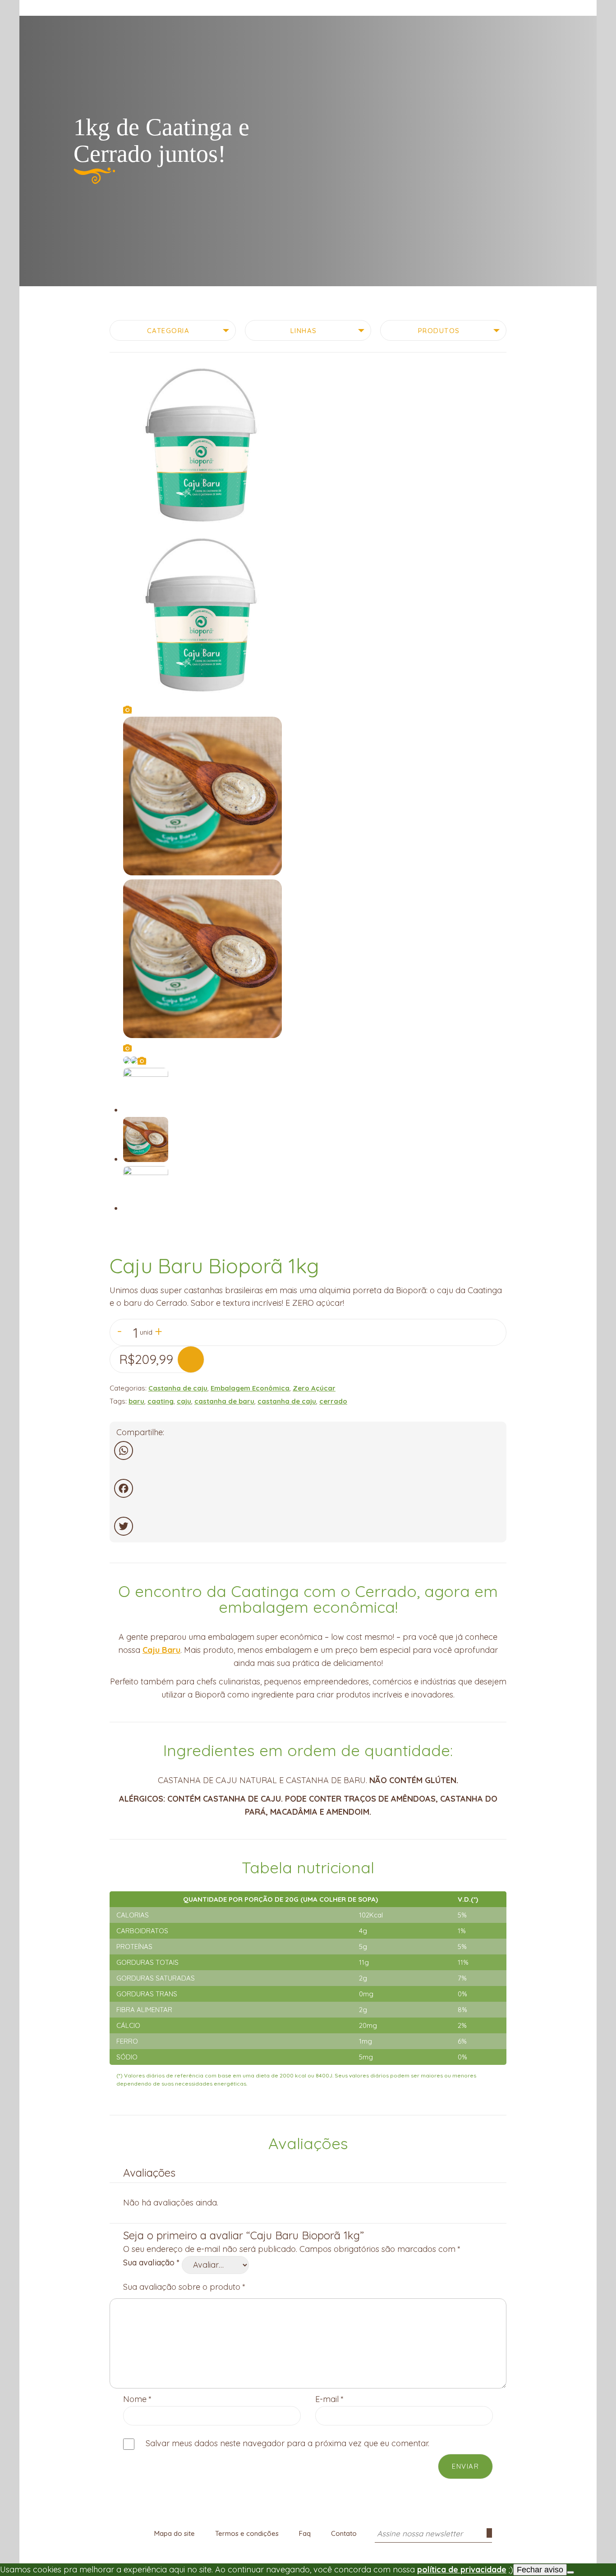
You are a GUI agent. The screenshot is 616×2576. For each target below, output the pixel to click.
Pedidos (588, 10)
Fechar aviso (540, 2570)
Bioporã (308, 15)
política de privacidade (462, 2569)
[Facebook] (308, 1488)
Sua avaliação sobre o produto (184, 2287)
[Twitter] (308, 1526)
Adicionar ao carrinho (191, 1359)
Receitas (190, 8)
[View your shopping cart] (556, 8)
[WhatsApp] (308, 1450)
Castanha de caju (178, 1388)
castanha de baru (224, 1401)
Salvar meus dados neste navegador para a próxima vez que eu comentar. (287, 2443)
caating (161, 1401)
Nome (137, 2399)
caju (184, 1401)
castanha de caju (287, 1401)
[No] (570, 2572)
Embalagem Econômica (250, 1388)
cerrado (333, 1401)
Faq (305, 2533)
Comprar (70, 8)
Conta (572, 10)
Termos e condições (247, 2533)
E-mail (329, 2399)
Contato (344, 2533)
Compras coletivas (131, 8)
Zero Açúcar (314, 1388)
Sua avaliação (151, 2263)
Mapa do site (175, 2533)
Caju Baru (161, 1650)
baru (136, 1401)
